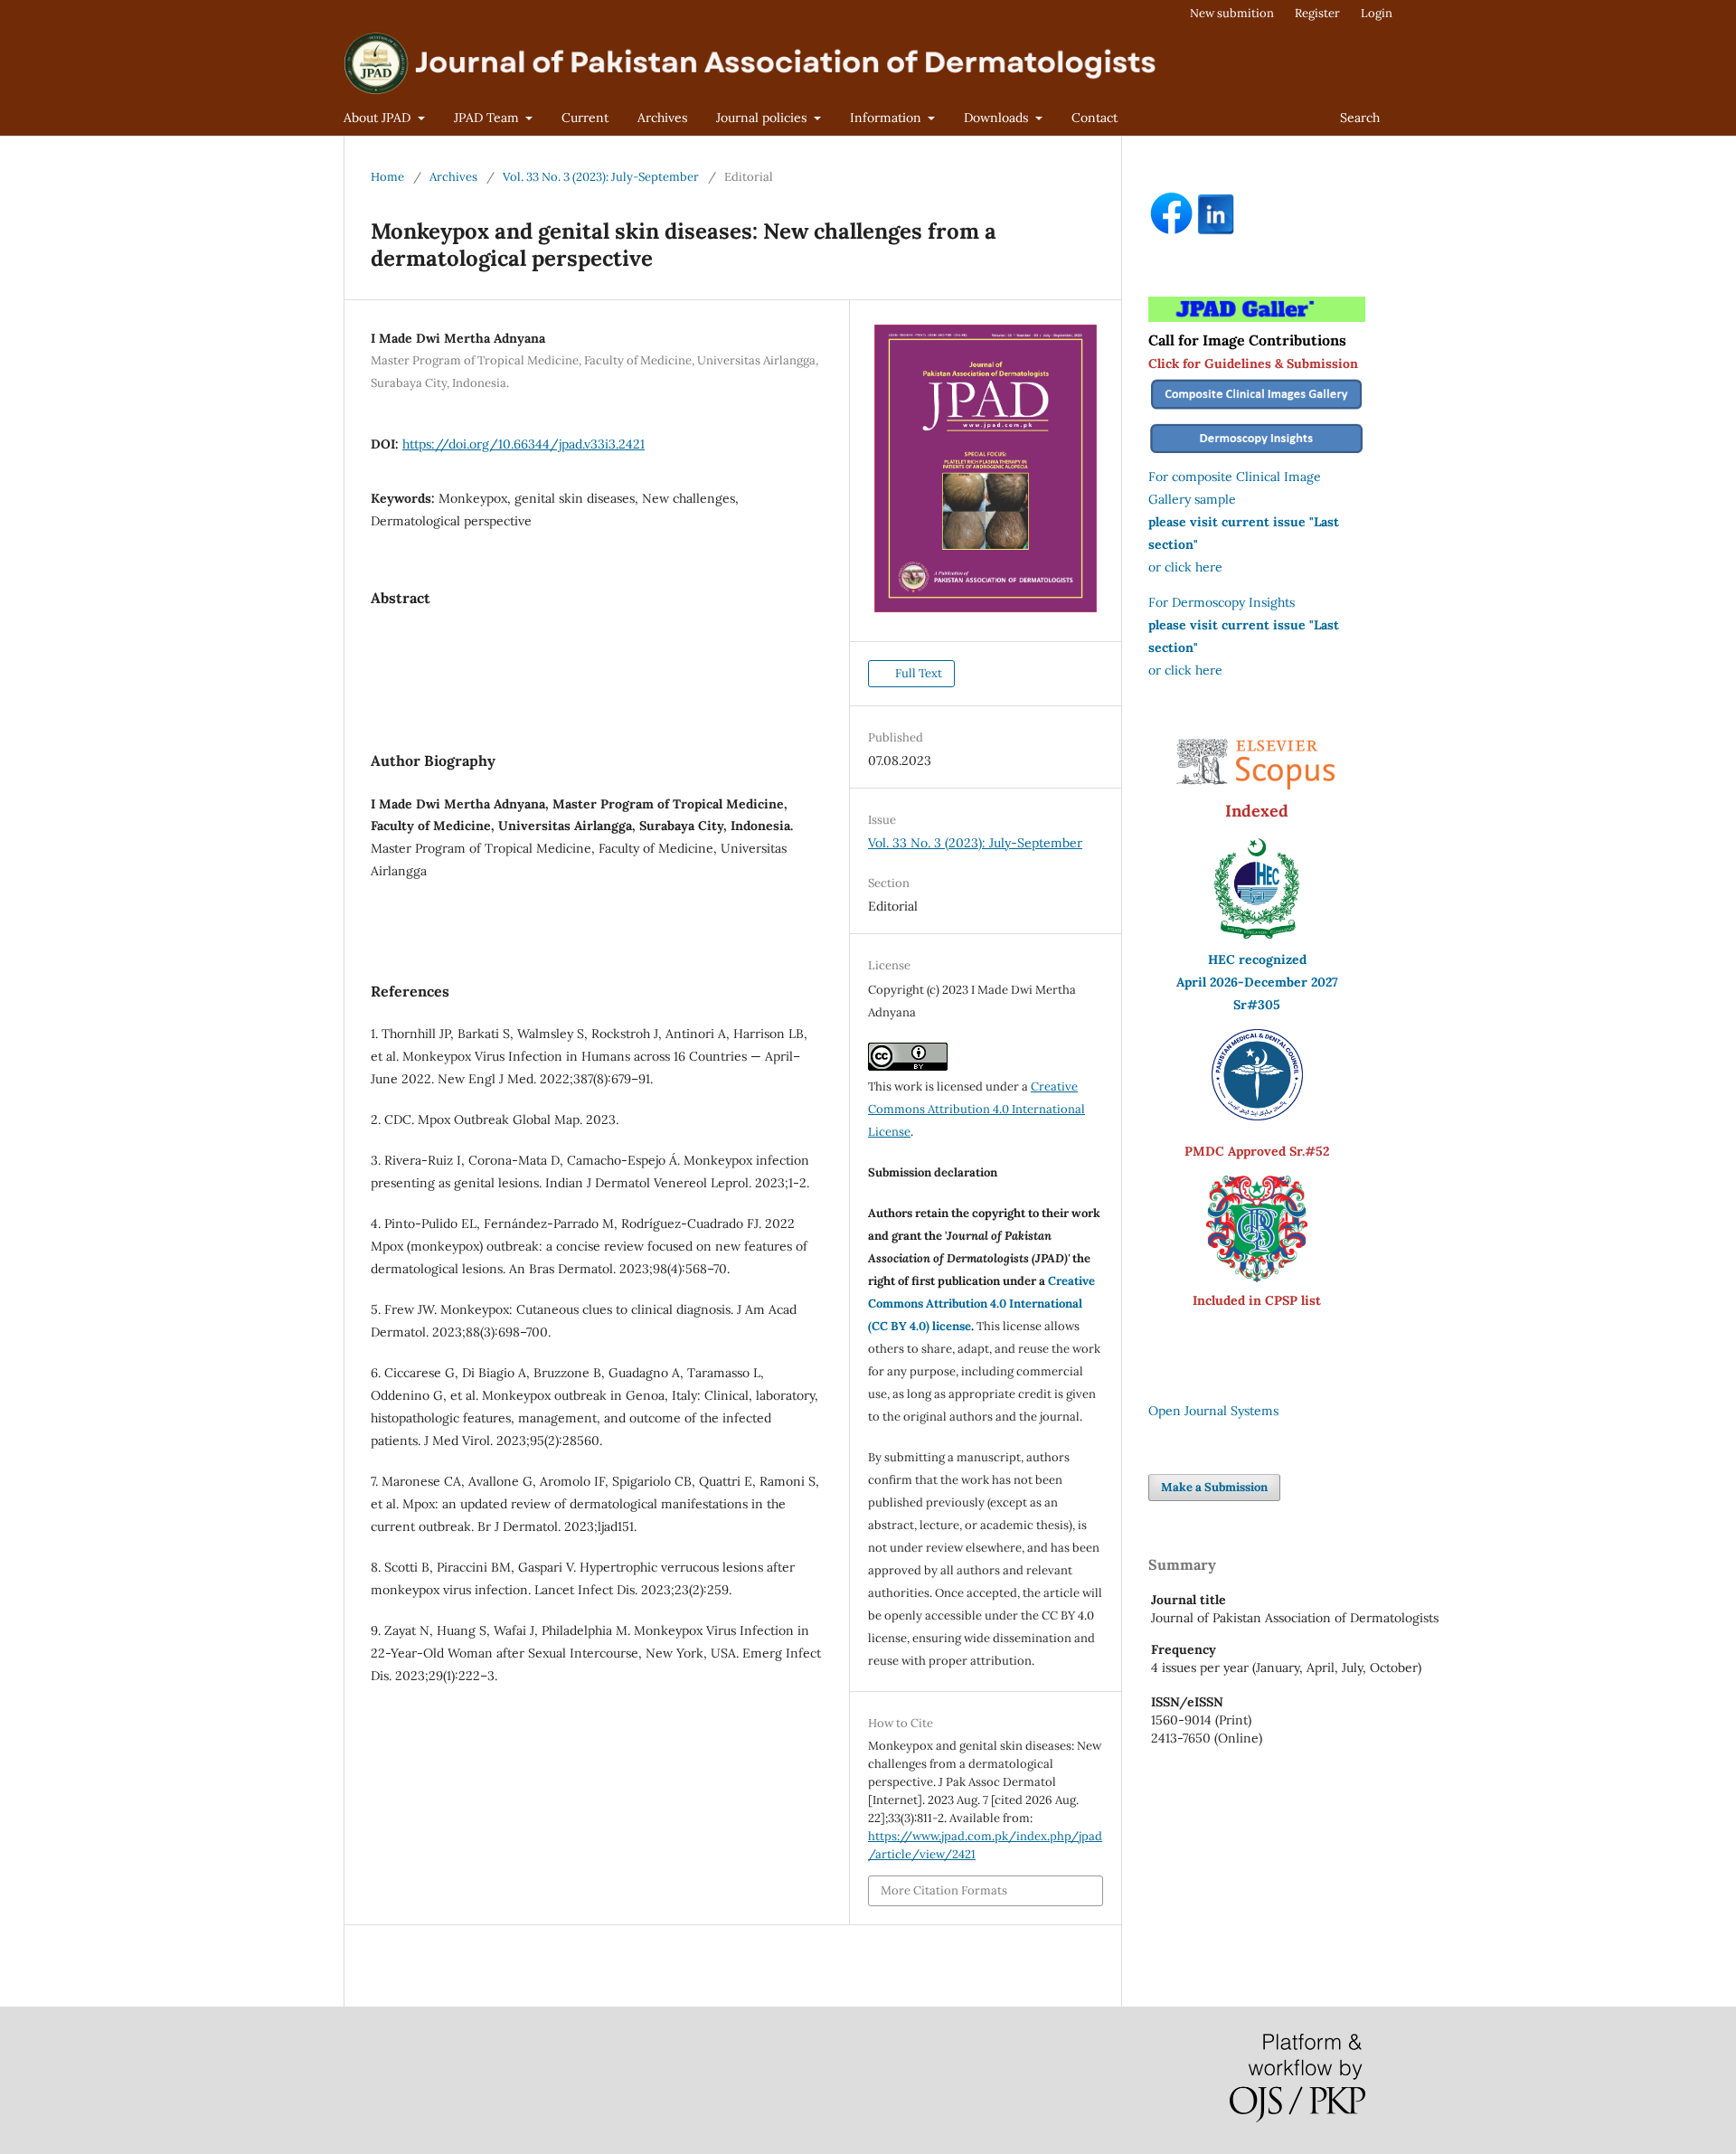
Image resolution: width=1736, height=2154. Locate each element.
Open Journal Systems (1213, 1411)
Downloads (998, 118)
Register (1317, 13)
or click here (1185, 567)
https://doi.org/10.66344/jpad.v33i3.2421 (524, 444)
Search (1360, 118)
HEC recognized (1257, 959)
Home (387, 177)
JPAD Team (488, 118)
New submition (1232, 13)
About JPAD (379, 118)
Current (585, 118)
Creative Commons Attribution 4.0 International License (976, 1109)
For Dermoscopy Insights (1222, 602)
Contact (1094, 118)
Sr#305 (1257, 1005)
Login (1377, 13)
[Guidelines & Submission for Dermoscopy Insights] (1257, 454)
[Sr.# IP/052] (1257, 1116)
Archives (662, 118)
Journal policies (763, 118)
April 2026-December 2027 (1257, 982)
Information (887, 118)
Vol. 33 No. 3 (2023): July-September (601, 177)
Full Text (917, 673)
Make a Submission (1214, 1487)
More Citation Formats (944, 1890)
